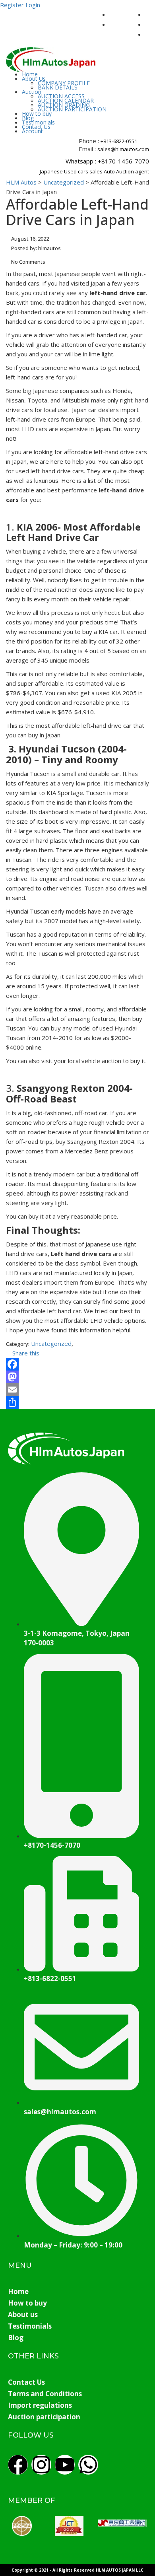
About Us (34, 79)
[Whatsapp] (88, 2465)
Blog (28, 118)
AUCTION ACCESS (61, 96)
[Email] (77, 1390)
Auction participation (44, 2417)
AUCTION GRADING (64, 105)
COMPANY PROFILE (64, 83)
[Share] (77, 1402)
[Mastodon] (77, 1377)
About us (23, 2315)
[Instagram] (41, 2465)
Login (33, 5)
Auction (32, 92)
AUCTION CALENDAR (66, 100)
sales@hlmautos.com (123, 149)
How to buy (37, 114)
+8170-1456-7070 (123, 161)
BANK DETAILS (58, 87)
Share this (25, 1353)
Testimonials (38, 122)
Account (32, 131)
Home (30, 74)
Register (12, 5)
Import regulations (40, 2405)
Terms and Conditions (45, 2394)
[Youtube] (65, 2465)
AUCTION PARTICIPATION (72, 109)
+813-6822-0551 (119, 141)
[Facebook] (77, 1364)
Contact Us (36, 127)
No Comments (28, 262)
